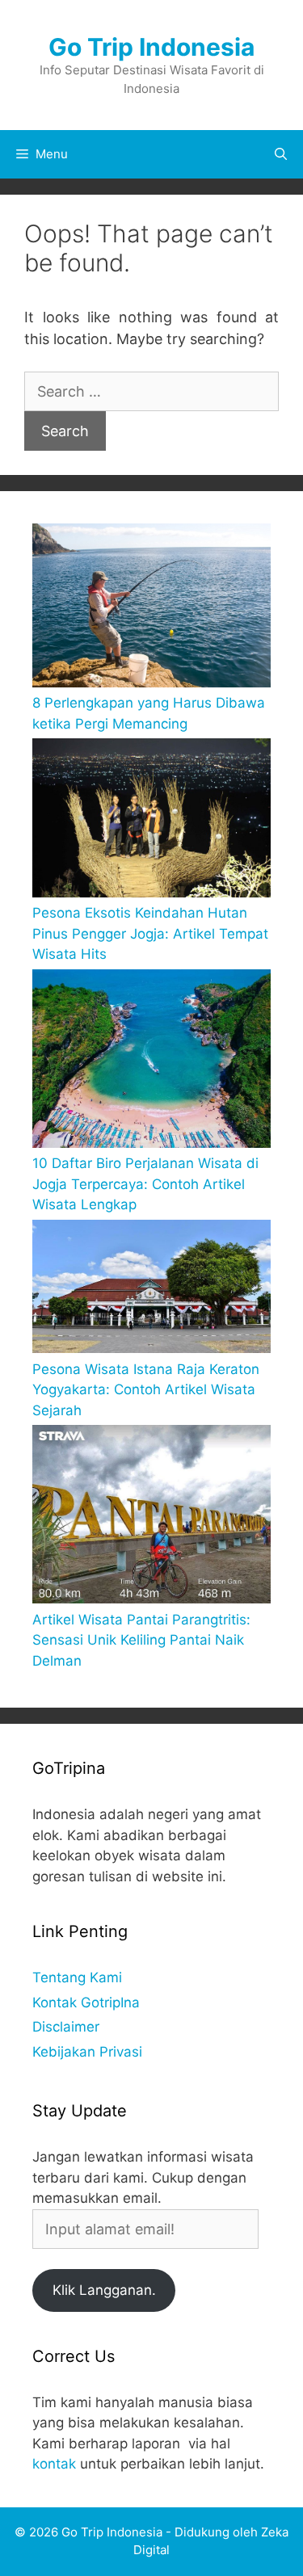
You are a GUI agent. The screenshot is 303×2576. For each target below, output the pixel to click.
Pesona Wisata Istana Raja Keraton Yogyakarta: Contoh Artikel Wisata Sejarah (146, 1390)
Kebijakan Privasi (87, 2052)
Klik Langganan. (104, 2290)
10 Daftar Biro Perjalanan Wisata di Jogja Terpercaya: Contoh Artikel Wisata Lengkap (145, 1184)
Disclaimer (66, 2027)
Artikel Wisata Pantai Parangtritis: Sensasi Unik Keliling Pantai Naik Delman (141, 1640)
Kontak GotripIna (86, 2002)
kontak (54, 2464)
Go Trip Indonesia (151, 47)
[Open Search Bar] (281, 154)
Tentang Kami (77, 1977)
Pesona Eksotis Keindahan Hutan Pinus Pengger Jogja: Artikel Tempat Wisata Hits (150, 933)
